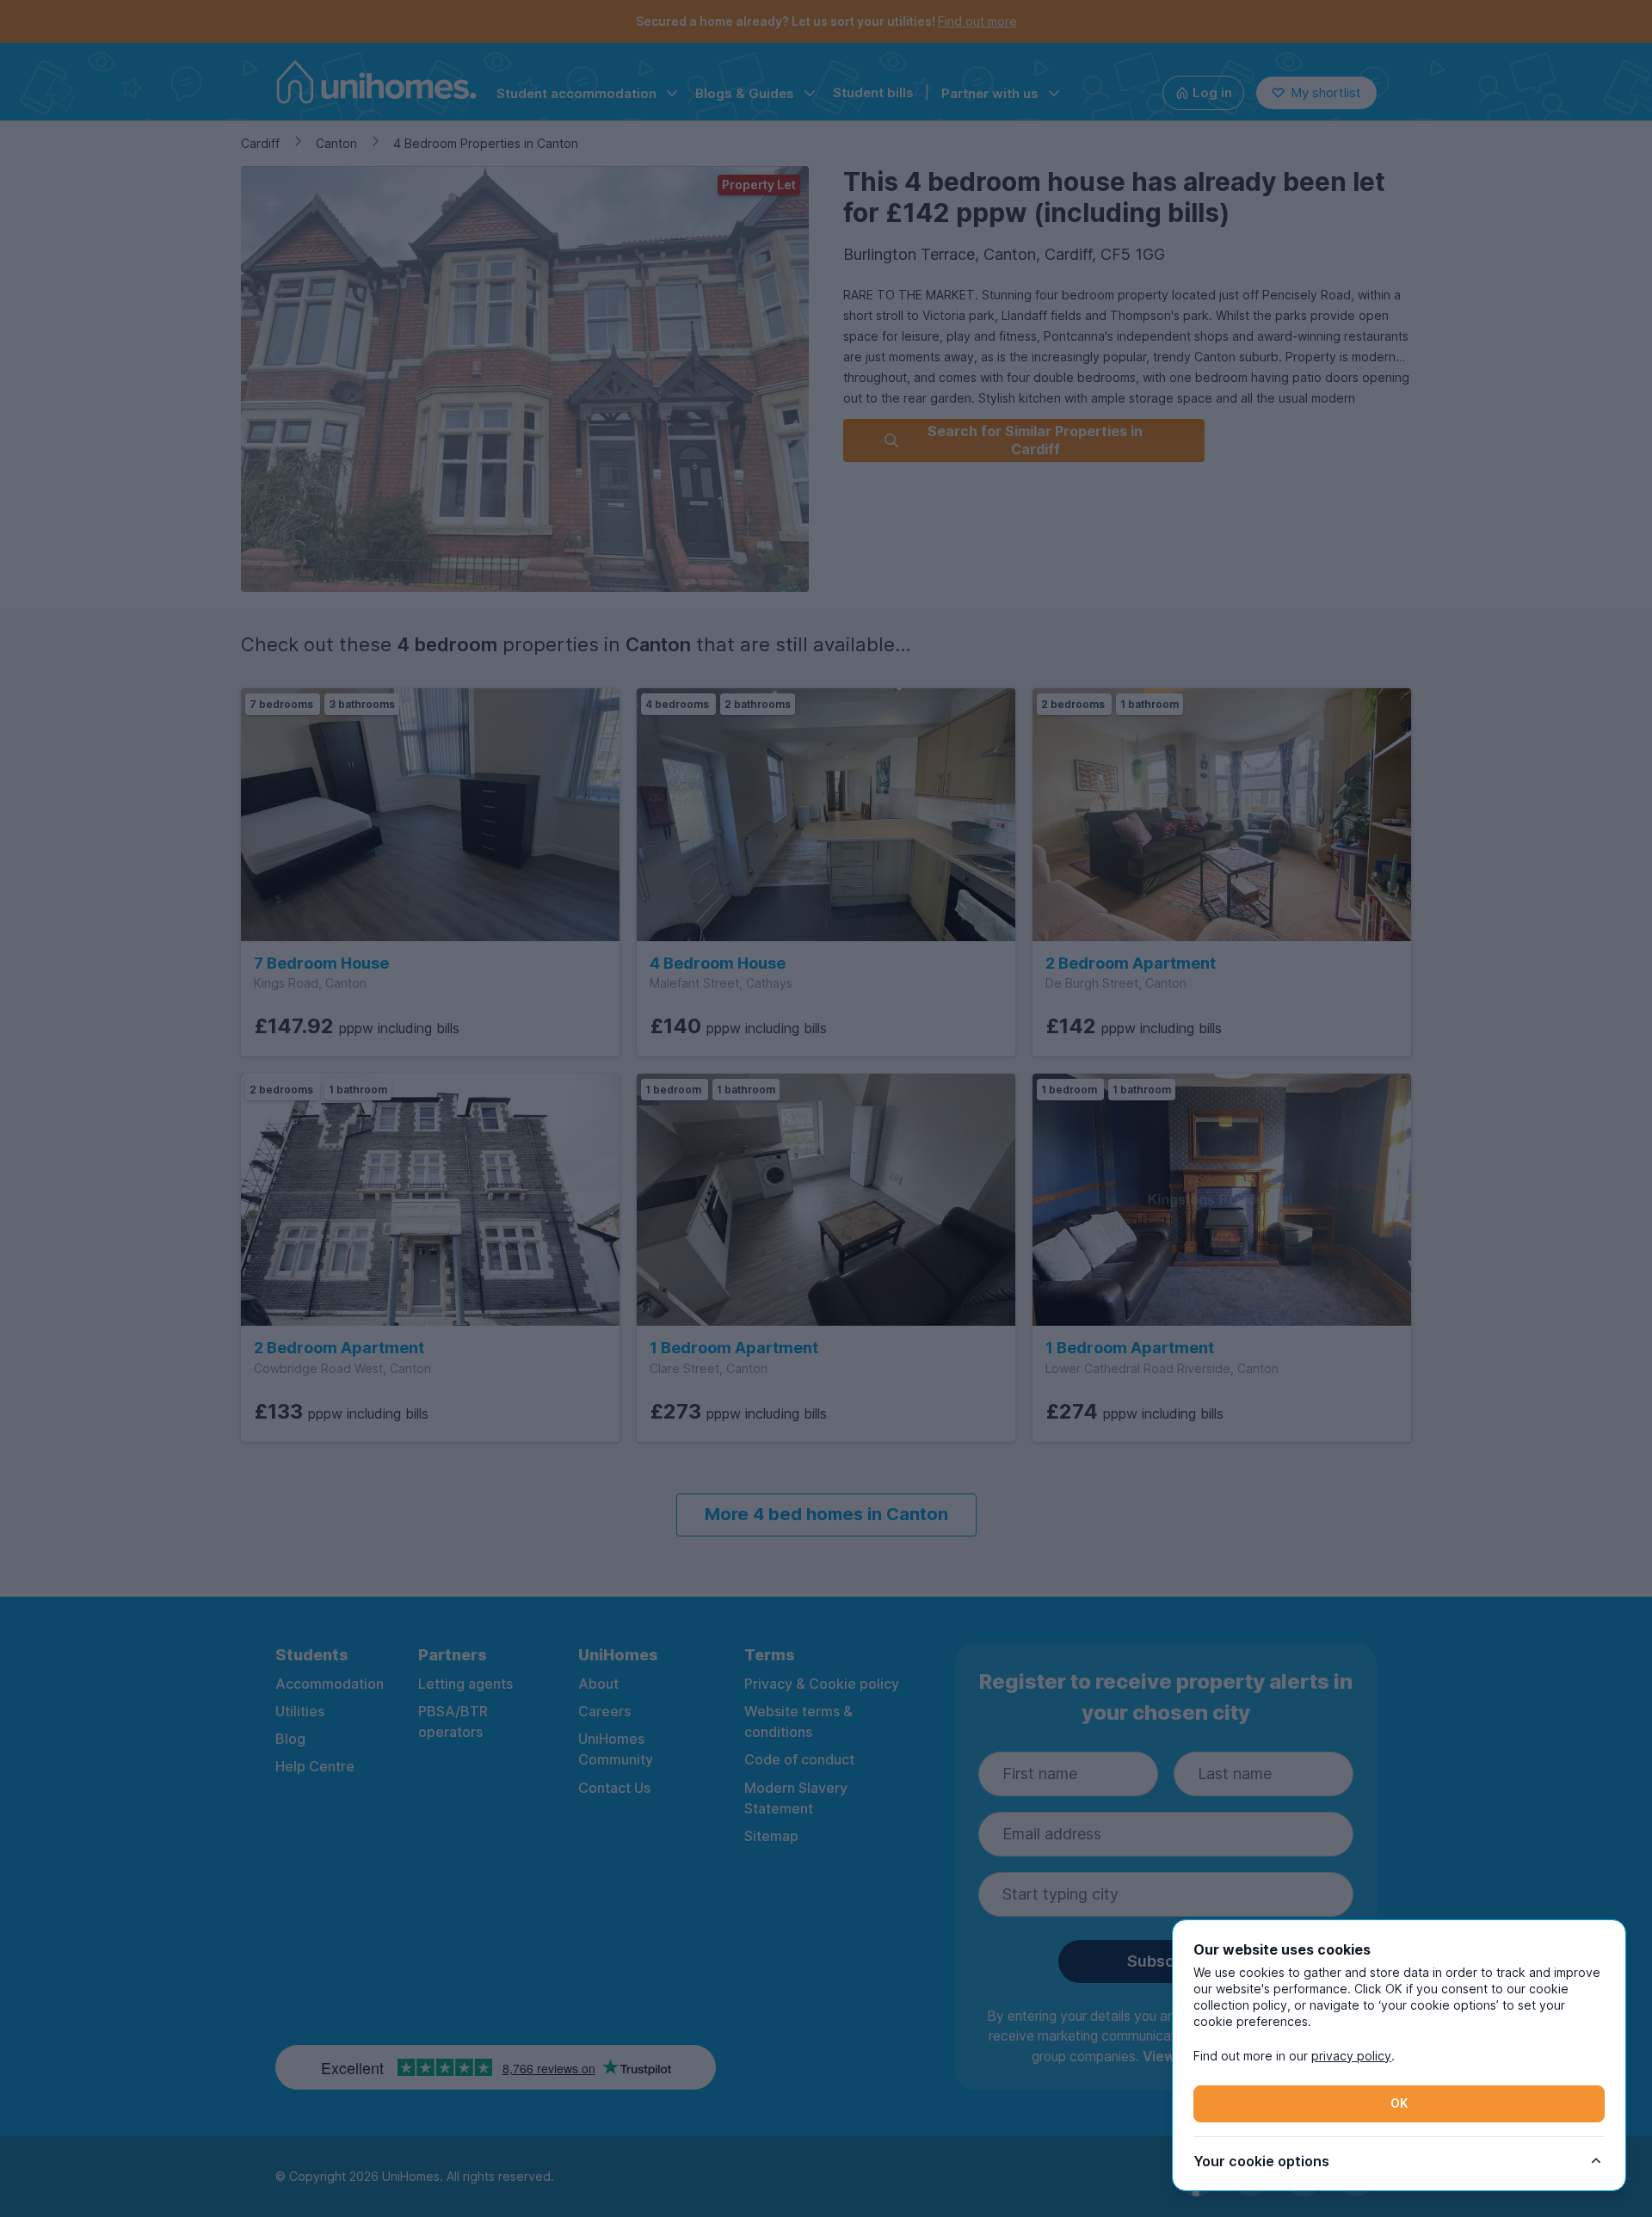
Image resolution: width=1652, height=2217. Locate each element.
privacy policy (1351, 2056)
